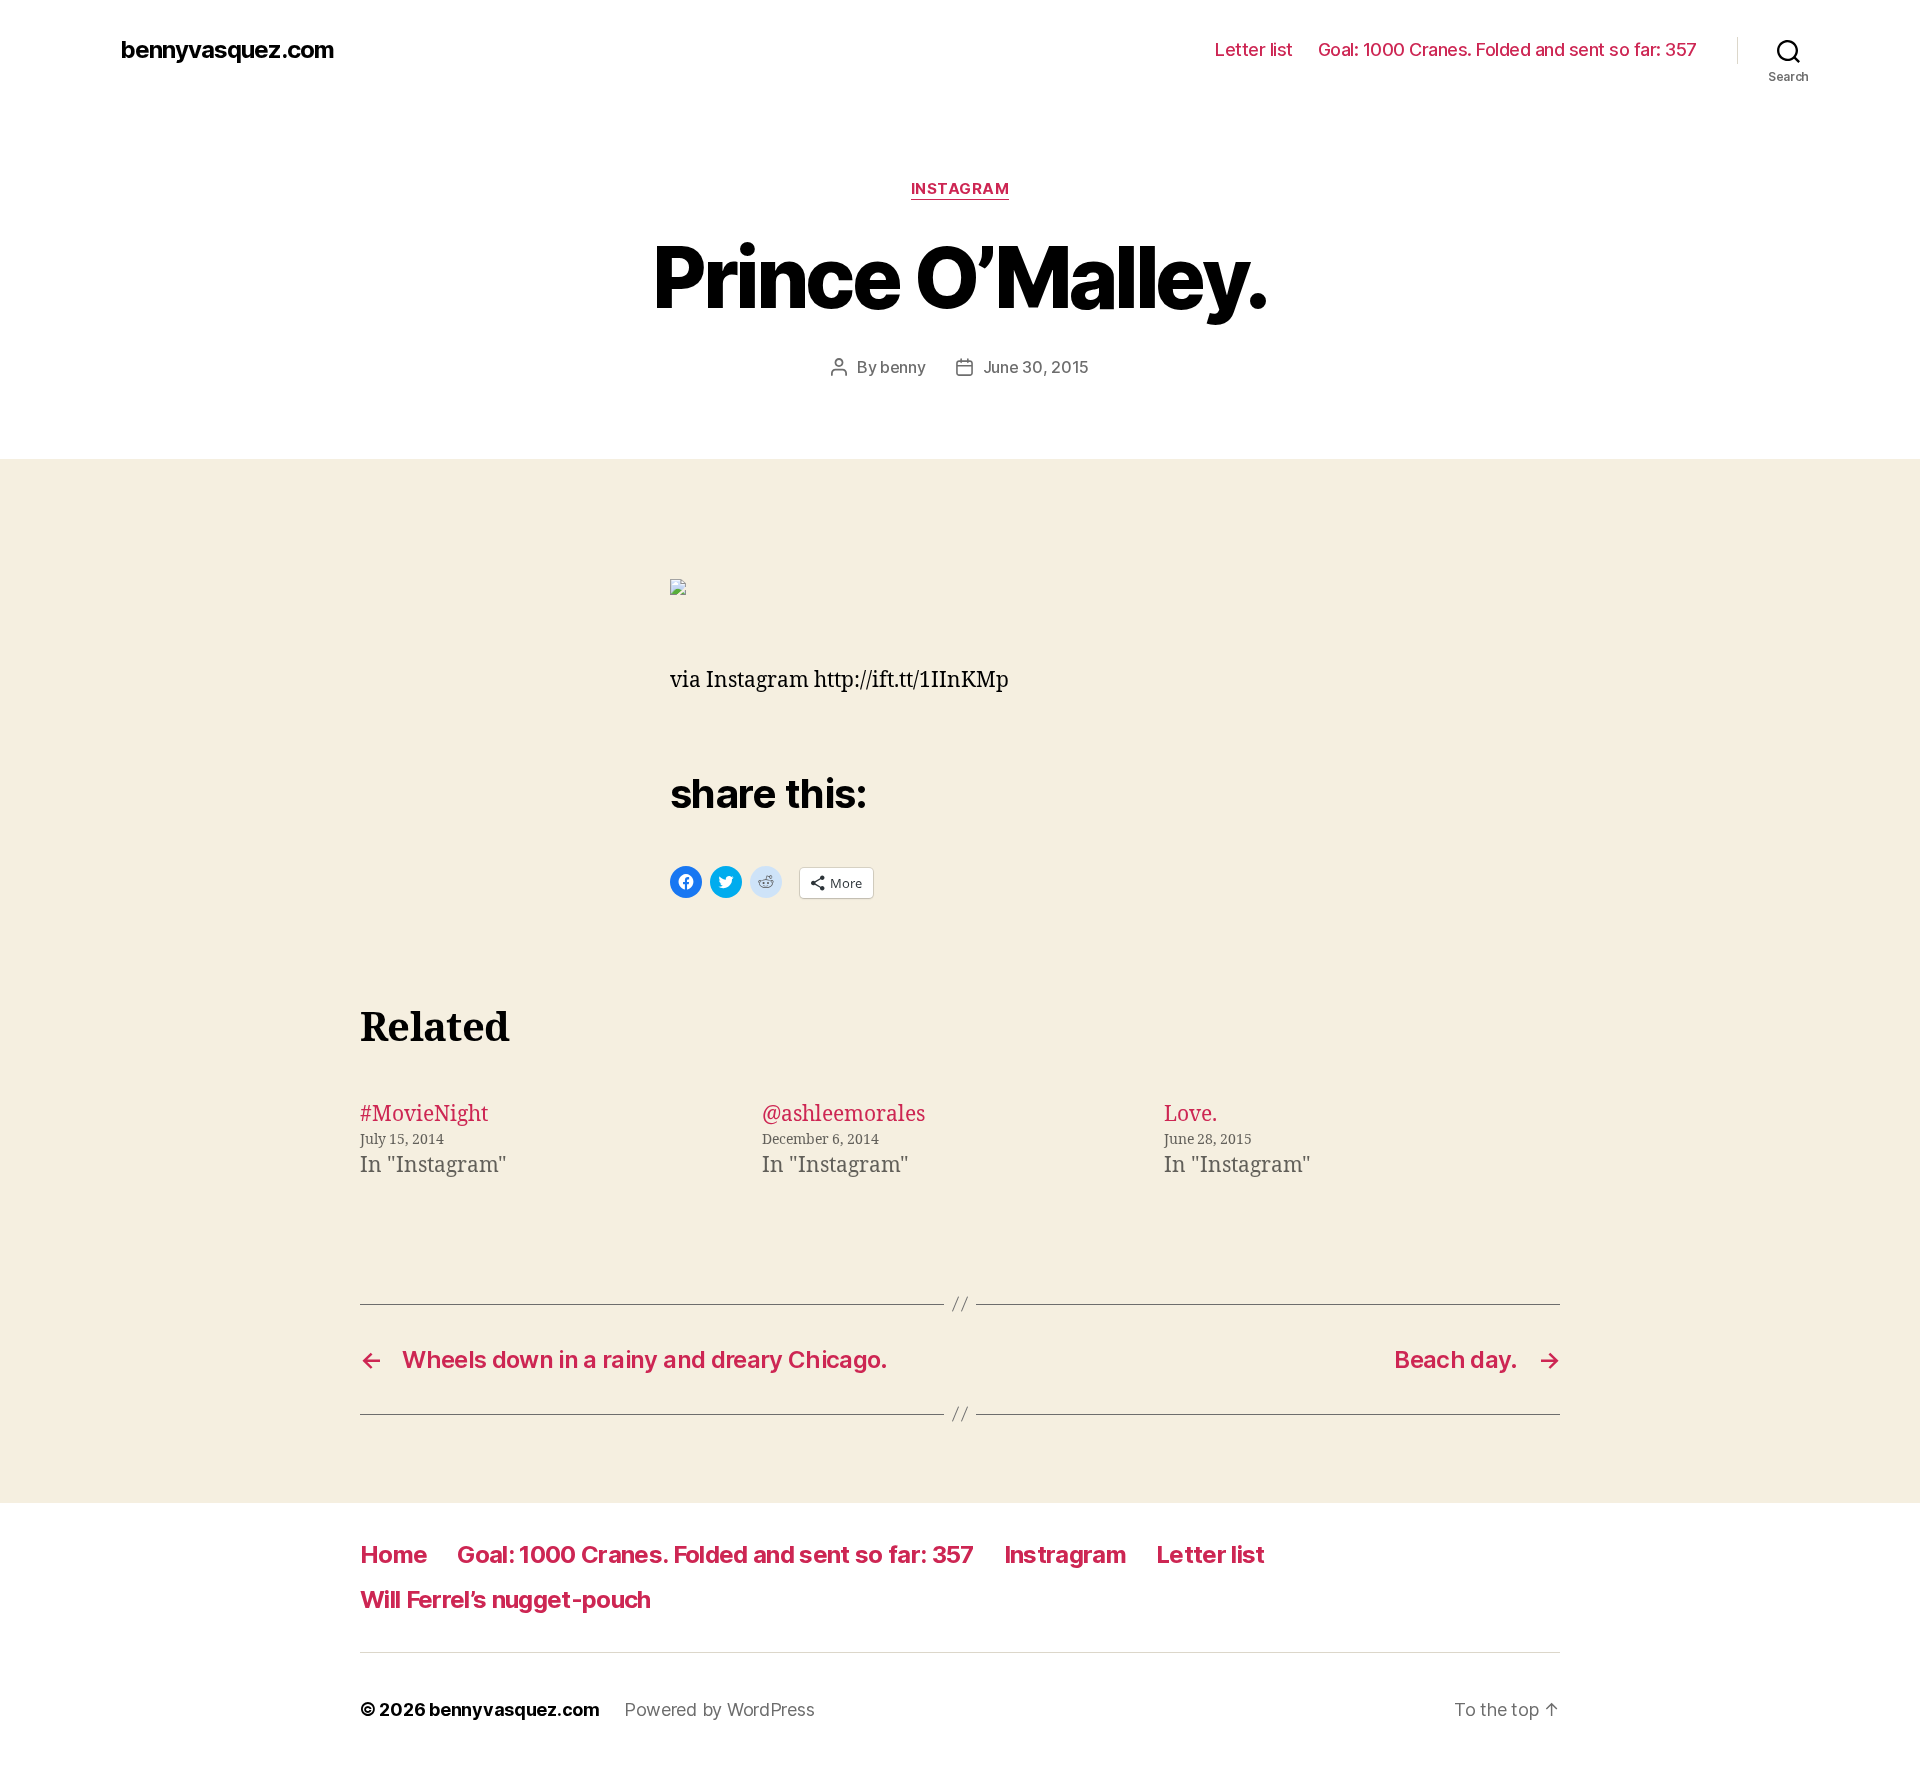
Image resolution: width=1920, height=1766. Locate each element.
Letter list (1254, 49)
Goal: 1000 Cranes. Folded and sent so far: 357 (1507, 49)
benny (903, 367)
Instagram (960, 189)
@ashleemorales (843, 1114)
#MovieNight (424, 1114)
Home (393, 1554)
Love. (1190, 1114)
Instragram (1065, 1554)
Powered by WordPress (719, 1709)
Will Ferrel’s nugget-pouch (505, 1599)
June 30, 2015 (1036, 367)
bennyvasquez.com (227, 50)
